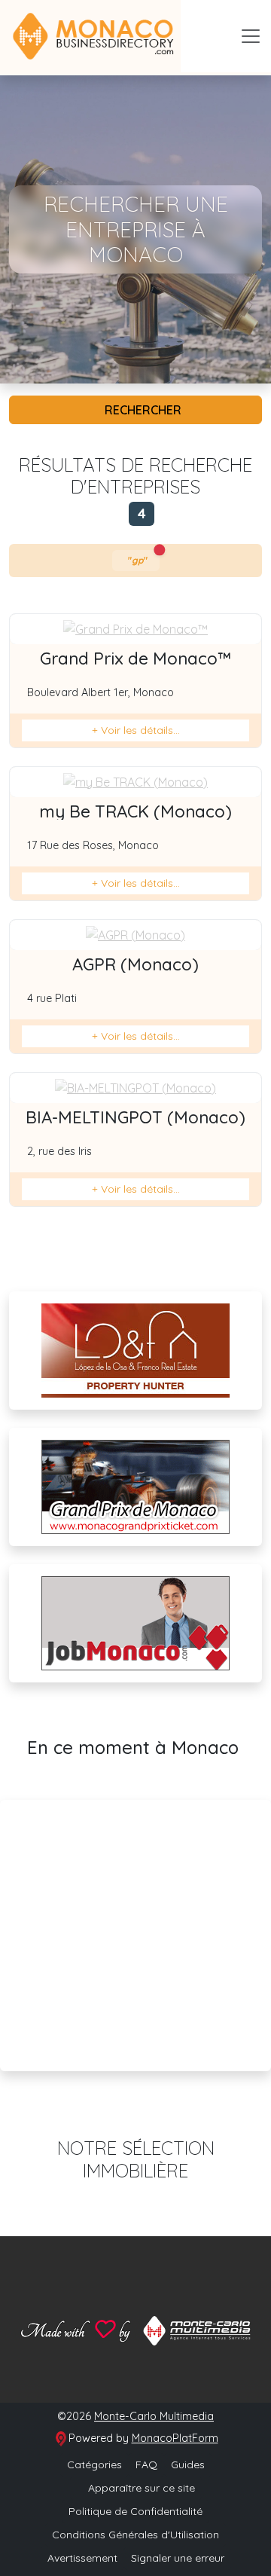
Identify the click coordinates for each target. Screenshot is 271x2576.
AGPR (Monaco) (135, 964)
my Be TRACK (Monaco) (135, 811)
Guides (188, 2464)
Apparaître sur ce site (140, 2488)
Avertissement (82, 2558)
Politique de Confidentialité (135, 2511)
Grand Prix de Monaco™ (135, 659)
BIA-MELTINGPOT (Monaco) (135, 1117)
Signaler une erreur (178, 2558)
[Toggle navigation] (251, 36)
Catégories (94, 2464)
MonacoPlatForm (175, 2438)
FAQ (146, 2464)
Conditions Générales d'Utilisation (135, 2535)
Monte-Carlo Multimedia (154, 2416)
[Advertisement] (135, 1936)
